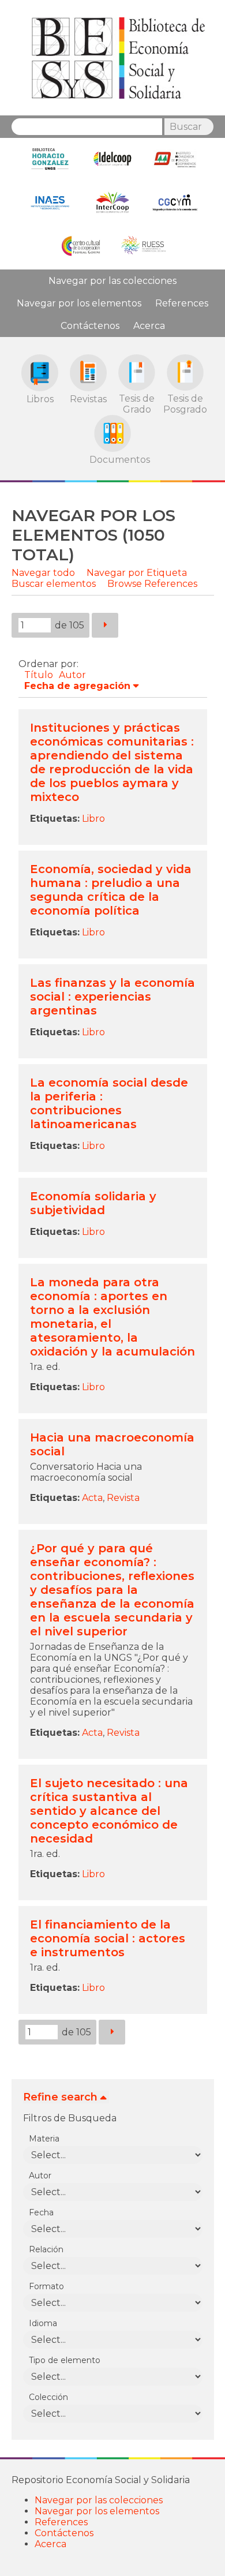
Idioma (43, 2323)
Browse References (152, 584)
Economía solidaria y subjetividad (93, 1203)
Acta (92, 1498)
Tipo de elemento (65, 2360)
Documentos (112, 459)
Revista (123, 1498)
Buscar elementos (54, 584)
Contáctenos (90, 326)
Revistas (88, 399)
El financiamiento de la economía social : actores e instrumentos (108, 1938)
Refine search (60, 2097)
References (182, 303)
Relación (46, 2249)
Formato (46, 2286)
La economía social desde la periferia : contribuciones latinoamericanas (109, 1103)
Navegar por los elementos (79, 303)
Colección (48, 2397)
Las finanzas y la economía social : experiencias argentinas (112, 997)
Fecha (41, 2212)
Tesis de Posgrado (185, 404)
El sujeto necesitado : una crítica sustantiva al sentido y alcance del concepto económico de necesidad (109, 1811)
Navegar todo (43, 573)
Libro (93, 819)
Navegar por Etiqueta (137, 573)
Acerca (149, 326)
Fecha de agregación (77, 686)
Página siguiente (105, 625)
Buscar (186, 127)
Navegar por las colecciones (112, 281)
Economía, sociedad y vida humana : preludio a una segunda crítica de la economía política (111, 890)
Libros (40, 399)
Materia (44, 2139)
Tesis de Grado (137, 404)
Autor (72, 675)
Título (39, 675)
